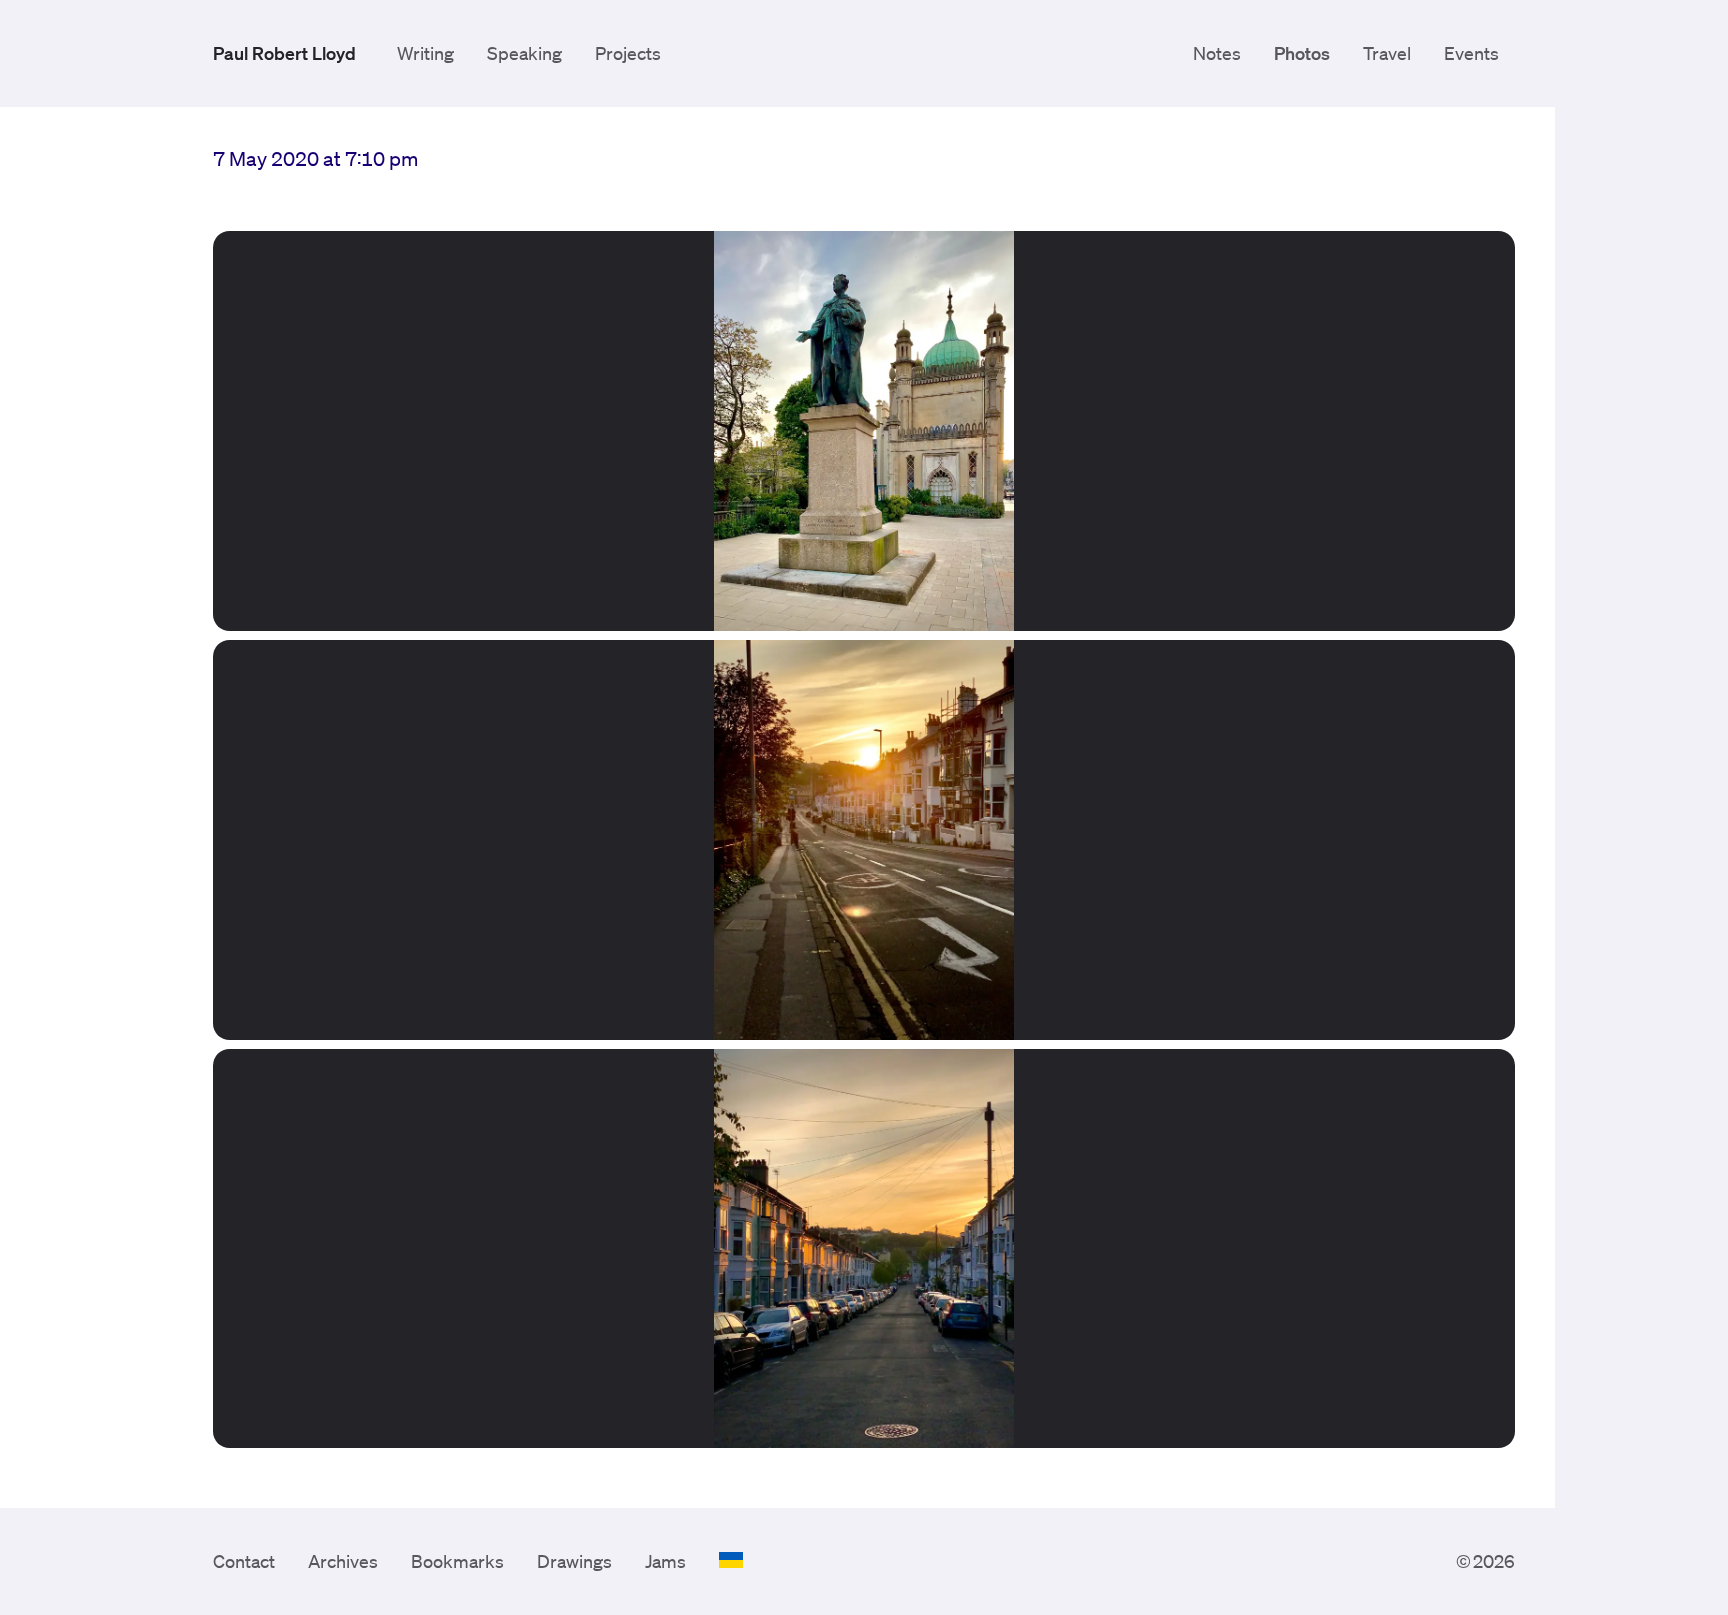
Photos (1302, 53)
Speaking (524, 53)
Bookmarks (457, 1561)
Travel (1387, 53)
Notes (1217, 53)
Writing (425, 53)
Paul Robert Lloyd (284, 53)
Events (1471, 53)
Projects (628, 53)
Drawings (574, 1561)
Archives (343, 1561)
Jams (665, 1561)
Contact (244, 1561)
